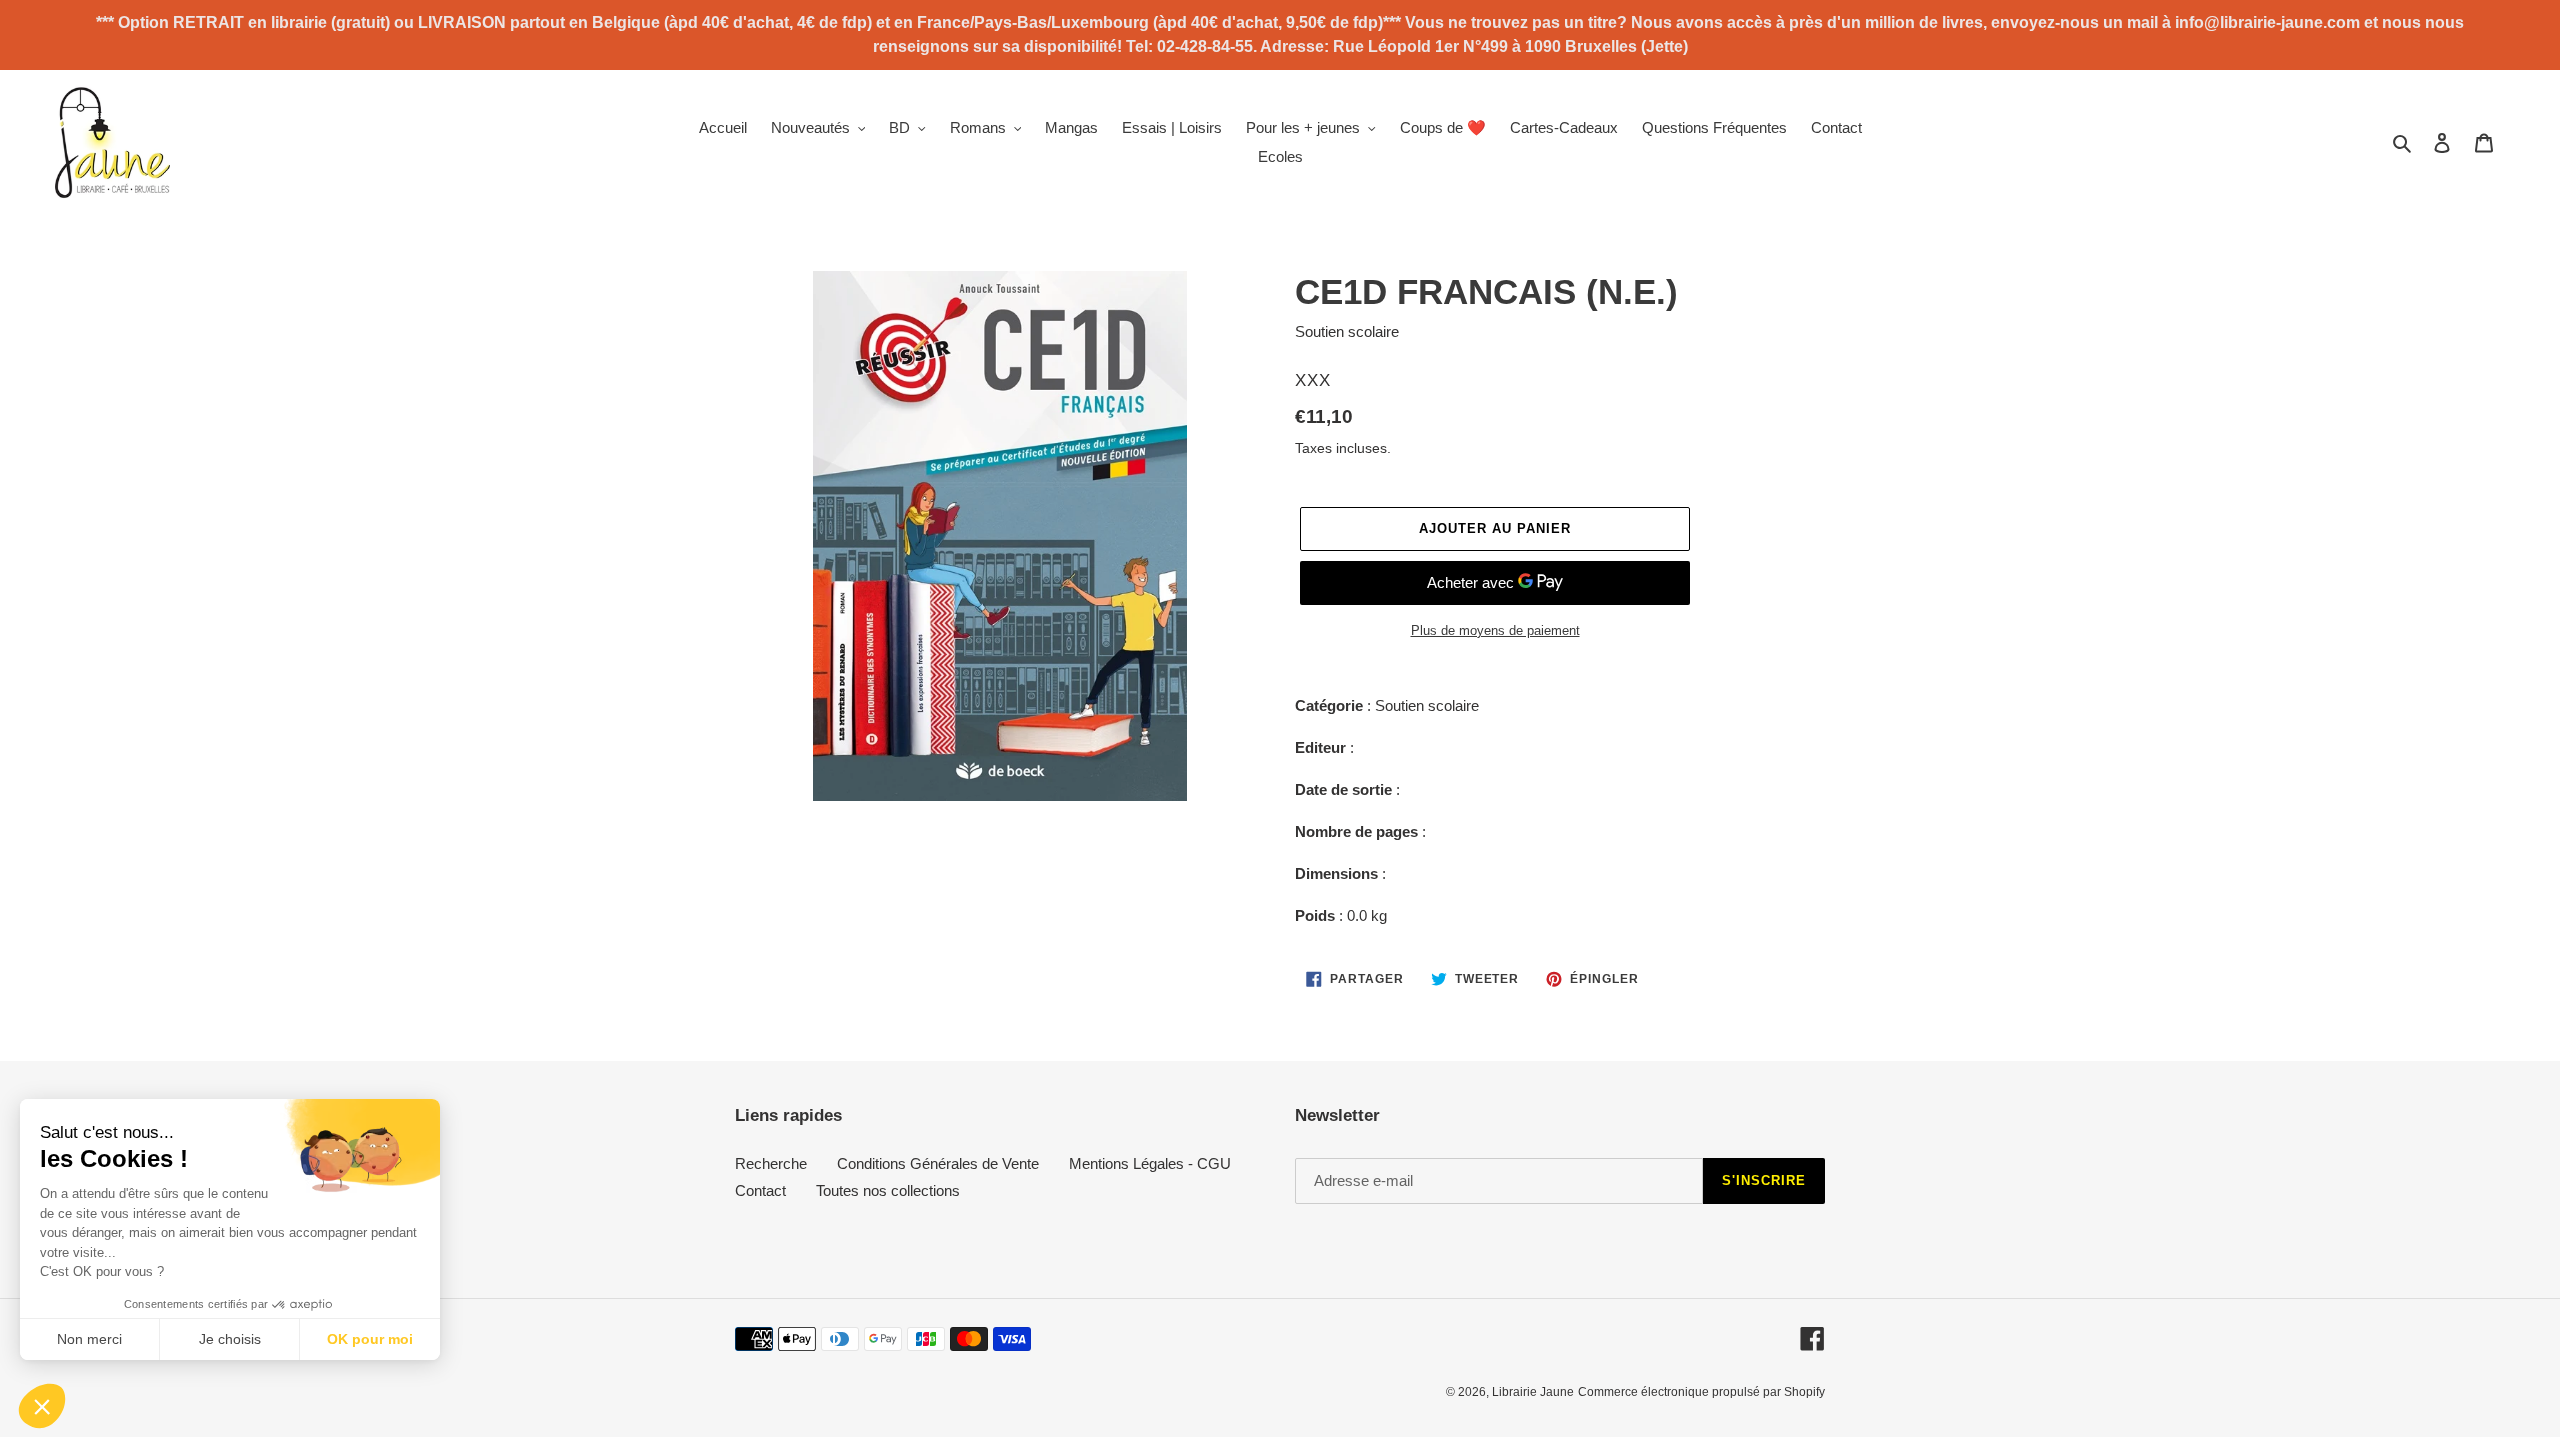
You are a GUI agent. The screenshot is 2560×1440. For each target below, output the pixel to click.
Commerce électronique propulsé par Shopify (1701, 1392)
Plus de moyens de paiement (1495, 630)
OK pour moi (370, 1339)
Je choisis (230, 1339)
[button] (42, 1406)
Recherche (771, 1163)
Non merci (89, 1339)
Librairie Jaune (1533, 1392)
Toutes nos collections (888, 1190)
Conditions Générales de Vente (938, 1163)
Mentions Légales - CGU (1150, 1163)
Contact (760, 1190)
